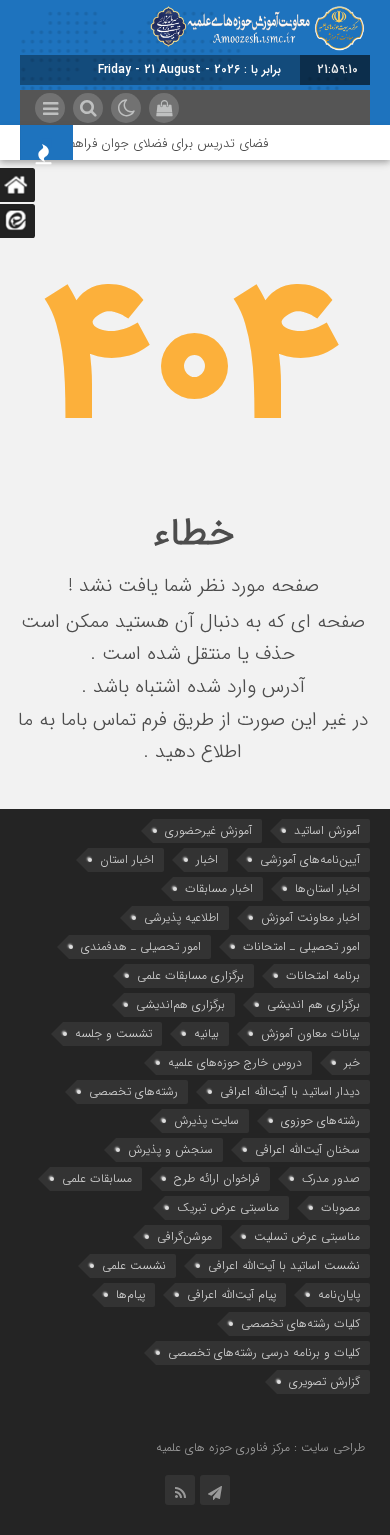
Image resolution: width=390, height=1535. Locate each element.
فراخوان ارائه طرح (217, 1178)
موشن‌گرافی (184, 1236)
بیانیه (206, 1033)
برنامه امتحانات (323, 975)
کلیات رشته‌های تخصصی (300, 1323)
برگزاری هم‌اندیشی (180, 1004)
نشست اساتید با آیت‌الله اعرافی (284, 1265)
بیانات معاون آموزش (310, 1033)
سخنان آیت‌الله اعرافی (307, 1149)
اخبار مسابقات (219, 888)
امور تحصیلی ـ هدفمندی (141, 946)
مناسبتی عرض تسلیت (307, 1236)
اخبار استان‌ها (327, 888)
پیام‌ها (130, 1294)
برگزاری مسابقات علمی (190, 975)
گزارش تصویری (324, 1381)
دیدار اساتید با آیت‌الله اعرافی (290, 1091)
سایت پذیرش (206, 1120)
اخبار (207, 859)
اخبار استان (127, 859)
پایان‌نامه (339, 1294)
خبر (352, 1062)
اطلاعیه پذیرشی (181, 917)
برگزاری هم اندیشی (313, 1004)
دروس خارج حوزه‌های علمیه (235, 1062)
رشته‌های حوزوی (320, 1120)
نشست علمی (134, 1265)
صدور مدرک (331, 1178)
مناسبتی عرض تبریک (228, 1207)
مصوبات (340, 1207)
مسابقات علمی (97, 1178)
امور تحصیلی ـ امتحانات (301, 946)
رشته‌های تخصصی (133, 1091)
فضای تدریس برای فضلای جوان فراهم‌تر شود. (153, 143)
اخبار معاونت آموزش (310, 917)
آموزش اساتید (327, 830)
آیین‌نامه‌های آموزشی (310, 859)
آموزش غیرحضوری (208, 830)
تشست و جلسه (113, 1033)
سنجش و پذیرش (170, 1149)
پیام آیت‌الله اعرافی (231, 1294)
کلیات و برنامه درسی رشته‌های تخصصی (264, 1352)
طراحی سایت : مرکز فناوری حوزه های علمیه (260, 1447)
